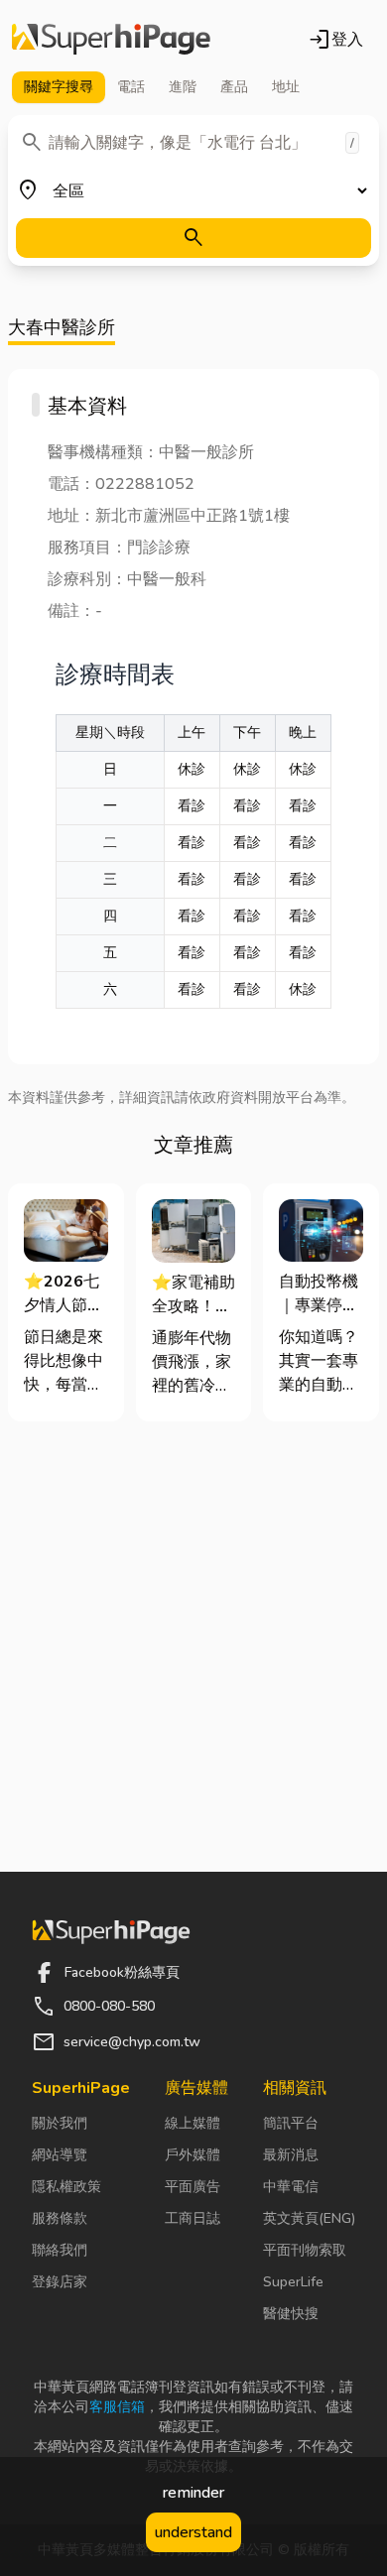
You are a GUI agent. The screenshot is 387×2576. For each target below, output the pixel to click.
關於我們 (60, 2123)
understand (193, 2532)
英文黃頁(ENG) (309, 2218)
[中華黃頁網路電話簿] (111, 40)
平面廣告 (193, 2187)
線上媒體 (193, 2123)
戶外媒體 (193, 2155)
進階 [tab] (183, 87)
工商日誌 (193, 2218)
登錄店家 (60, 2282)
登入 (335, 40)
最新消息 (291, 2155)
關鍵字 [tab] (59, 87)
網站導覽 (60, 2155)
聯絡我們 (60, 2250)
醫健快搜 (291, 2314)
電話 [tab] (131, 87)
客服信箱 (117, 2407)
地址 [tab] (286, 87)
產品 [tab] (234, 87)
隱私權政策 (66, 2187)
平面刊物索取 (305, 2250)
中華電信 (291, 2187)
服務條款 (60, 2218)
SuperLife (293, 2282)
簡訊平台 (291, 2123)
